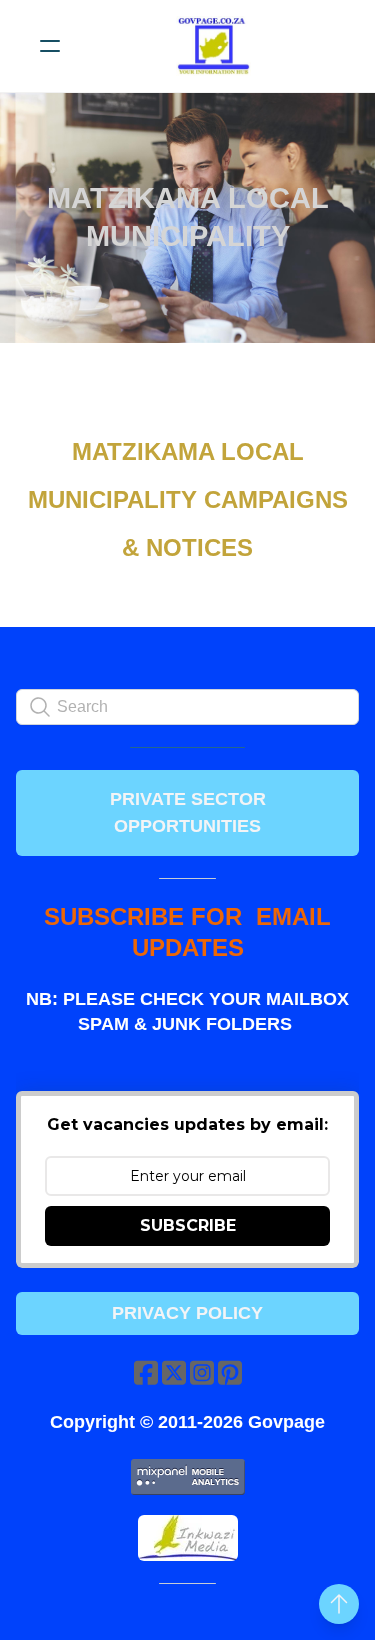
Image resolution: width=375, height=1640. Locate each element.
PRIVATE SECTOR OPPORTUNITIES (188, 812)
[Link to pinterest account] (230, 1372)
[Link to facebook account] (146, 1372)
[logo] (213, 46)
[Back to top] (339, 1604)
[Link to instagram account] (202, 1372)
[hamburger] (50, 46)
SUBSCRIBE (188, 1225)
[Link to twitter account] (174, 1372)
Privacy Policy (187, 1313)
